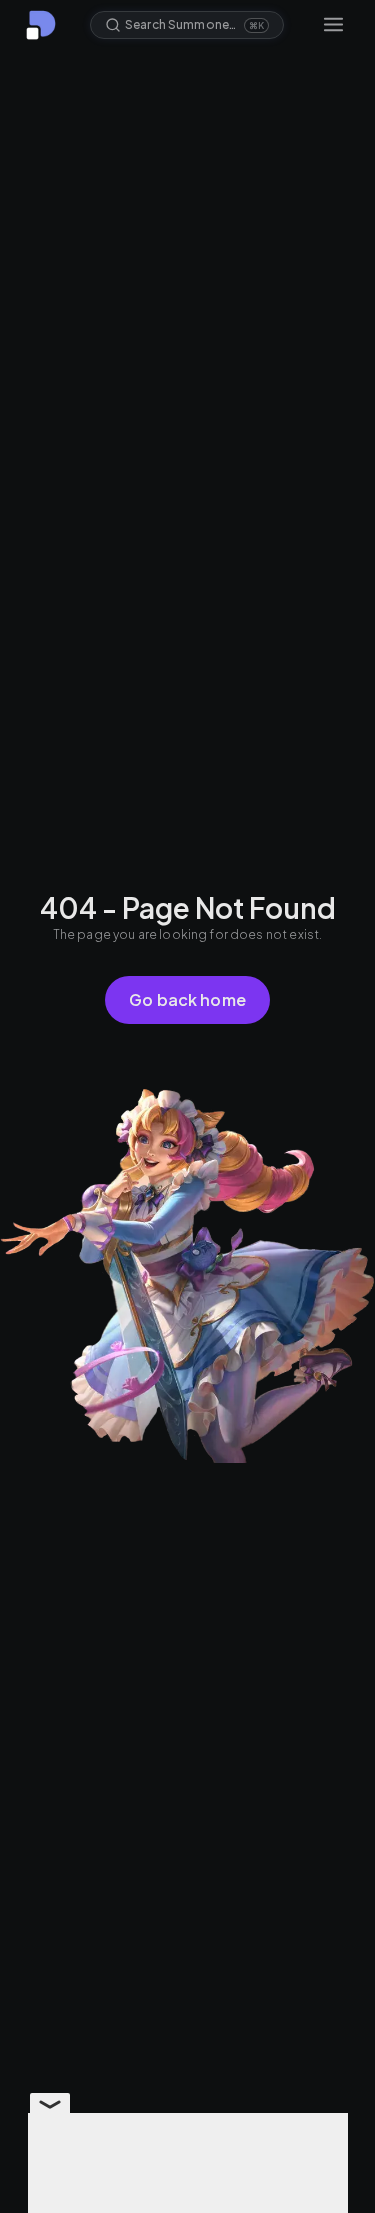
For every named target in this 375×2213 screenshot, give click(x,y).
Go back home (187, 999)
